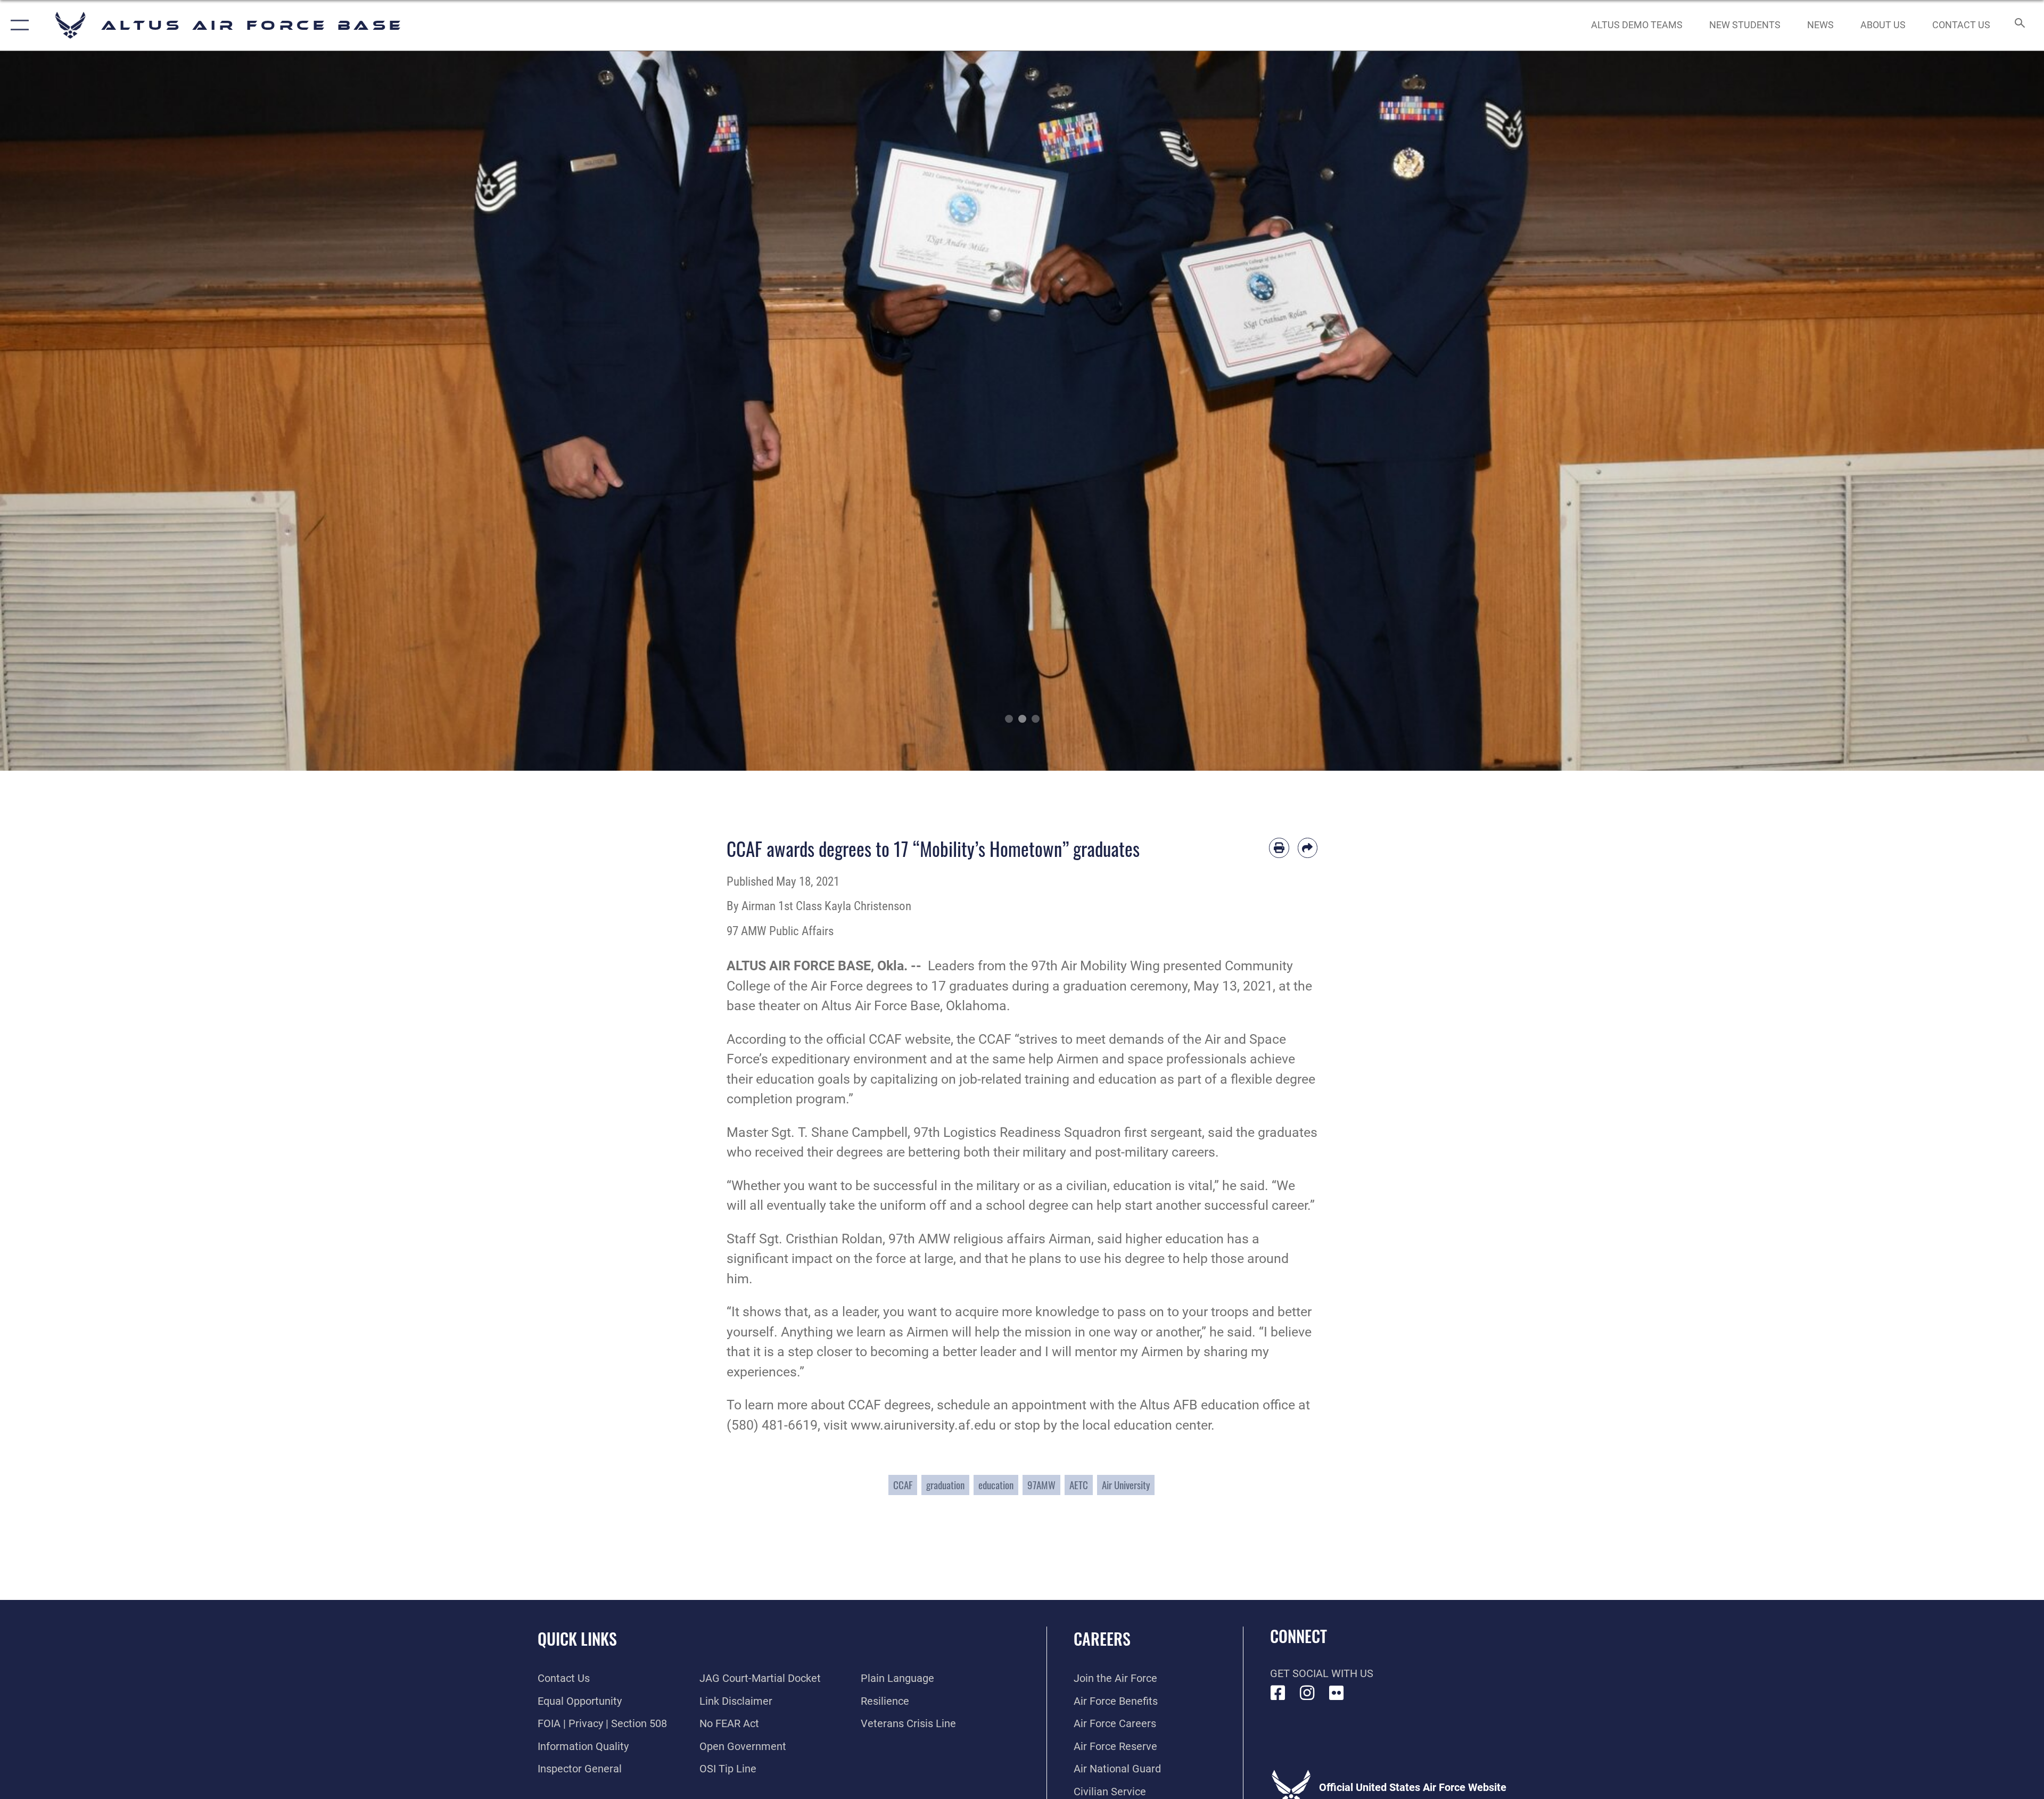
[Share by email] (1308, 848)
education (996, 1485)
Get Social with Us (1322, 1673)
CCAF (903, 1485)
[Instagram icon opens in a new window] (1307, 1693)
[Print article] (1279, 848)
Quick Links (577, 1639)
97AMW (1041, 1485)
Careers (1102, 1639)
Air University (1126, 1485)
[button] (17, 25)
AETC (1079, 1485)
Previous (102, 411)
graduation (945, 1485)
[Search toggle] (2019, 25)
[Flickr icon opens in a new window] (1337, 1693)
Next (1942, 411)
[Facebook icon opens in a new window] (1278, 1693)
